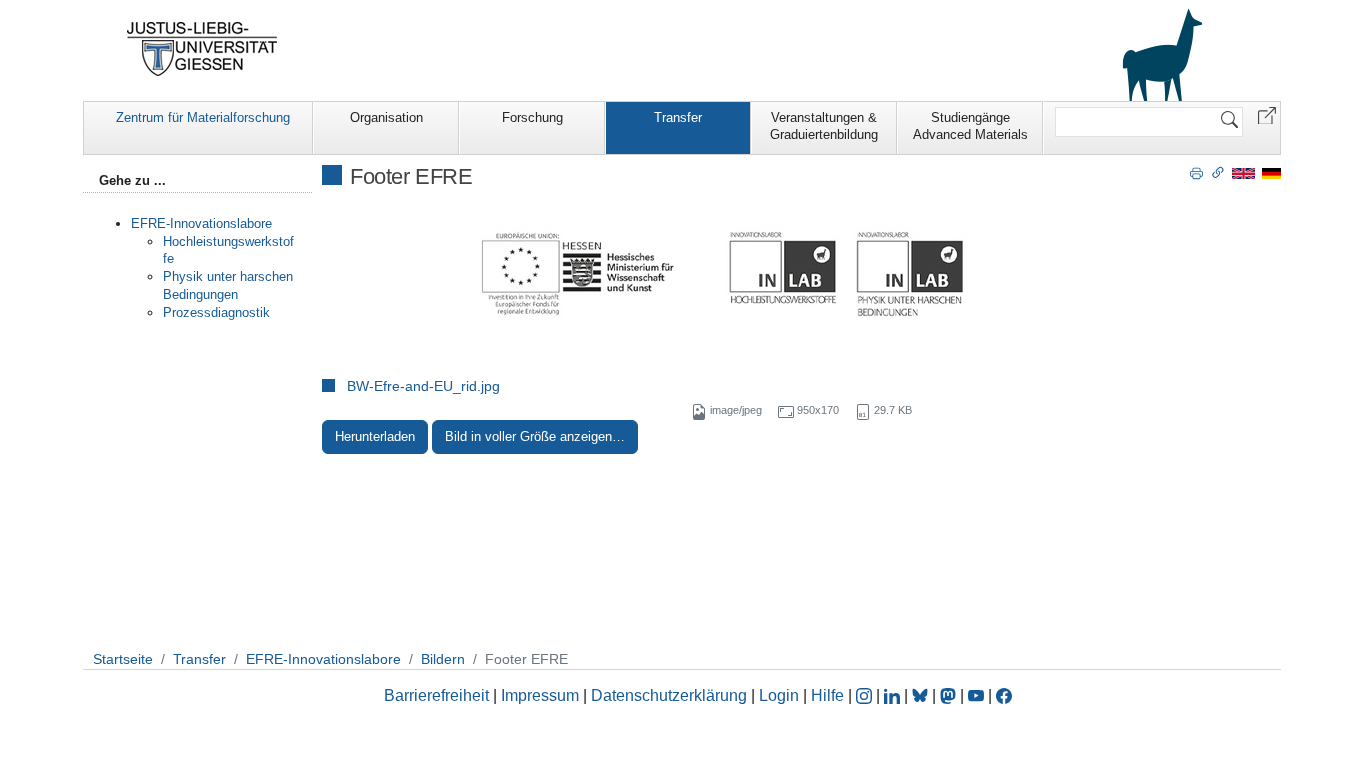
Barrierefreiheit (436, 695)
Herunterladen (375, 436)
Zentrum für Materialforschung (203, 117)
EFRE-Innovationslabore (201, 223)
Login (781, 695)
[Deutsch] (1271, 172)
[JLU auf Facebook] (1004, 695)
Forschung (532, 117)
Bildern (443, 659)
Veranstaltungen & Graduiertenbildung (824, 126)
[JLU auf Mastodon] (950, 695)
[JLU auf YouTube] (976, 695)
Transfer (678, 117)
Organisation (386, 117)
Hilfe (827, 695)
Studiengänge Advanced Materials (970, 126)
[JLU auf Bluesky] (922, 695)
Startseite (123, 659)
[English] (1243, 172)
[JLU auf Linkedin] (894, 695)
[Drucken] (1196, 172)
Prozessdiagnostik (216, 312)
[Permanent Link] (1218, 172)
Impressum (540, 695)
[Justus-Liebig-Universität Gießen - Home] (202, 49)
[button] (1267, 114)
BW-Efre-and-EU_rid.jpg (423, 386)
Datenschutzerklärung (669, 695)
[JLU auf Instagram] (866, 695)
